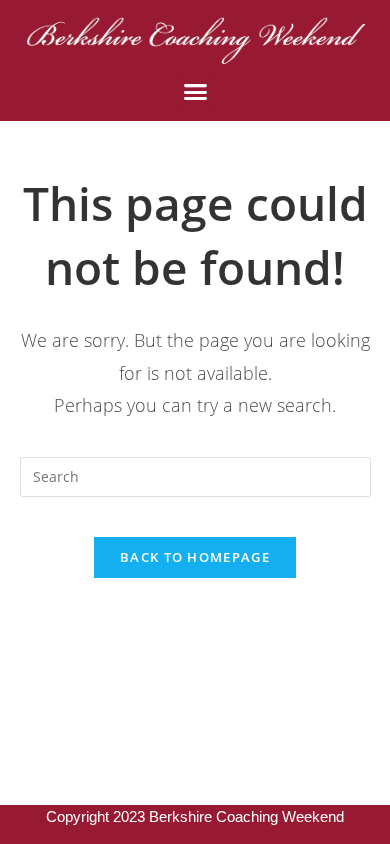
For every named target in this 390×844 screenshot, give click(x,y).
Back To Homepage (195, 557)
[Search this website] (195, 474)
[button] (195, 92)
